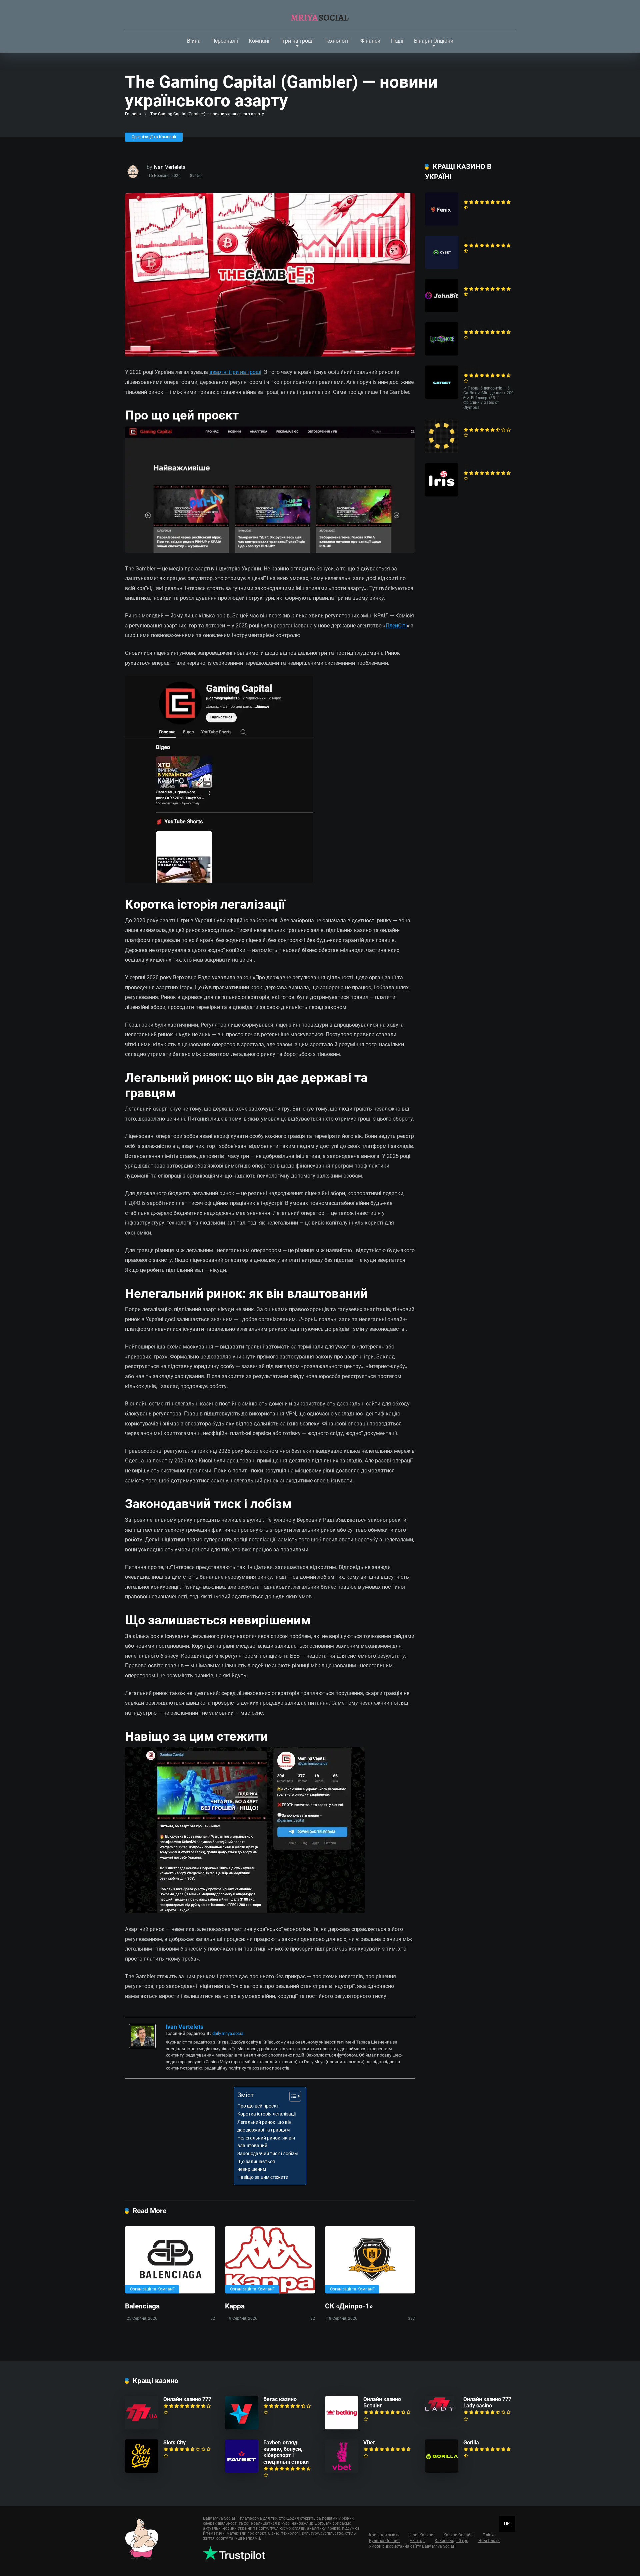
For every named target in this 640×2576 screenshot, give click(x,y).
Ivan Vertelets (169, 167)
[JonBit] (442, 310)
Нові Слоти (489, 2541)
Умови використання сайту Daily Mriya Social (411, 2546)
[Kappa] (270, 2260)
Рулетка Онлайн (384, 2541)
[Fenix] (442, 224)
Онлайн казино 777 (187, 2399)
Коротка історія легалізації (266, 2114)
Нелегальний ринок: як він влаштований (266, 2142)
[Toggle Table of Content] (292, 2096)
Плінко (489, 2535)
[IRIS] (442, 495)
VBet (369, 2443)
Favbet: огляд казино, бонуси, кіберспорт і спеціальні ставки (286, 2452)
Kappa (235, 2306)
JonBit (471, 282)
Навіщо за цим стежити (263, 2177)
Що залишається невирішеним (256, 2165)
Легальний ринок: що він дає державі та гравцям (264, 2126)
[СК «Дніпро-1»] (370, 2260)
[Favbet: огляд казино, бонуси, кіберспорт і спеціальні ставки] (242, 2471)
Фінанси (370, 41)
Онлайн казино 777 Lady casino (487, 2402)
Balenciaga (142, 2306)
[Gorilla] (442, 2471)
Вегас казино (280, 2399)
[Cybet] (442, 267)
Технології (337, 41)
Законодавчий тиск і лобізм (267, 2154)
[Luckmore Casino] (442, 354)
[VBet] (342, 2471)
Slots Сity (174, 2443)
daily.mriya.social (228, 2033)
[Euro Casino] (442, 451)
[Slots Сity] (142, 2471)
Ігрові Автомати (384, 2535)
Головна (133, 114)
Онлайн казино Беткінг (382, 2402)
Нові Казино (421, 2535)
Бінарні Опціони (434, 41)
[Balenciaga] (170, 2260)
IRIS (468, 466)
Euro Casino (478, 423)
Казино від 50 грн (451, 2541)
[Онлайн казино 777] (142, 2428)
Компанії (260, 41)
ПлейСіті (396, 626)
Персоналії (225, 41)
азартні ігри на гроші (235, 372)
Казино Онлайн (458, 2535)
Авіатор (417, 2541)
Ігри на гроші (297, 41)
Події (397, 41)
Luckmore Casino (484, 325)
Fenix (470, 195)
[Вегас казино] (242, 2428)
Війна (194, 41)
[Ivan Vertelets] (142, 2046)
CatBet (471, 369)
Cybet (470, 239)
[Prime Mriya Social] (320, 15)
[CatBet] (442, 397)
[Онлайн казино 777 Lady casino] (440, 2410)
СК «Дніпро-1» (349, 2306)
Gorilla (471, 2443)
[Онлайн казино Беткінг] (342, 2428)
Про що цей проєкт (258, 2106)
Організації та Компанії (154, 137)
